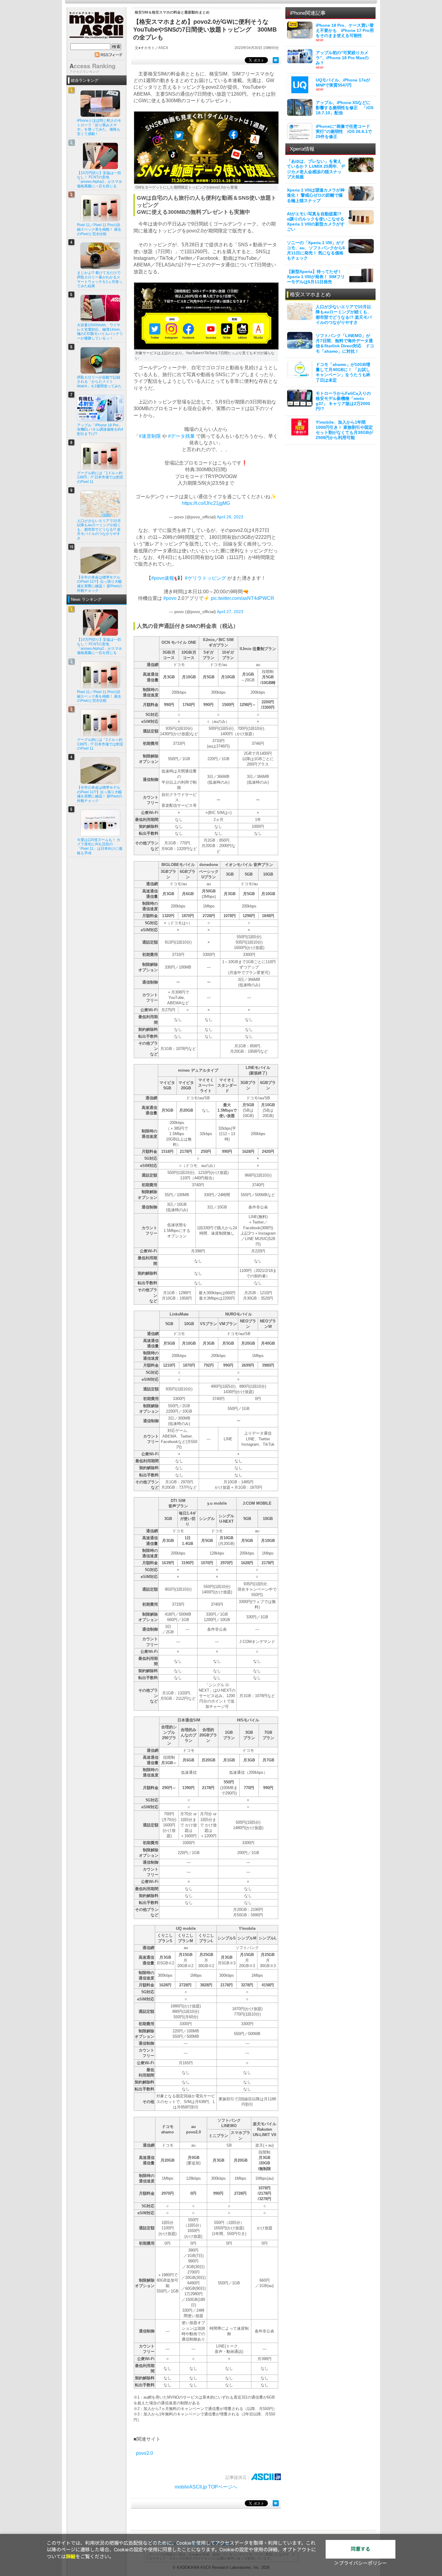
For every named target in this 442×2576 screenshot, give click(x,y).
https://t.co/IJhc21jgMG (206, 503)
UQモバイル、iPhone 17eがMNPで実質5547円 (343, 83)
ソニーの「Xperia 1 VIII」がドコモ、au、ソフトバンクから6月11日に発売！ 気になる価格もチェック (316, 250)
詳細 (71, 2557)
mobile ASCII (97, 27)
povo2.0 (144, 2453)
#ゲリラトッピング (206, 578)
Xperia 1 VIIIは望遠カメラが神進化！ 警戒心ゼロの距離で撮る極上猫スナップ (316, 195)
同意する (361, 2549)
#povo (170, 598)
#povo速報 (163, 578)
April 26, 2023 (230, 517)
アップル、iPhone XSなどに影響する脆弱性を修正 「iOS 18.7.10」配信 (345, 108)
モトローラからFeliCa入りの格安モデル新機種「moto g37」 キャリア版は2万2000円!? (343, 401)
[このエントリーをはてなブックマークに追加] (276, 60)
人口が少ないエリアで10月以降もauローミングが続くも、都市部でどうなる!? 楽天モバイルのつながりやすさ (344, 315)
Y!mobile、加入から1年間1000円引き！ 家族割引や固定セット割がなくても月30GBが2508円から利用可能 (344, 430)
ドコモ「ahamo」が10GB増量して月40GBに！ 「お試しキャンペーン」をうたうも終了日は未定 (343, 372)
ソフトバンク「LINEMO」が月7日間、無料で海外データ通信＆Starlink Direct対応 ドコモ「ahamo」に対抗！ (345, 343)
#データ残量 (181, 436)
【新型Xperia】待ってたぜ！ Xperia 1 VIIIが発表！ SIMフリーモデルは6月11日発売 (316, 277)
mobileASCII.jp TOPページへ (206, 2487)
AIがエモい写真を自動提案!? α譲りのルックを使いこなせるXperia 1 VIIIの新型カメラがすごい (316, 222)
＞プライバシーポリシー (361, 2563)
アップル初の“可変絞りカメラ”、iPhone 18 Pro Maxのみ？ (342, 58)
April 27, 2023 (230, 612)
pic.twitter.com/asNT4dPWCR (242, 598)
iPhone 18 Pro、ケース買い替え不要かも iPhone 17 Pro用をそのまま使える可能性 (345, 30)
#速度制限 (150, 436)
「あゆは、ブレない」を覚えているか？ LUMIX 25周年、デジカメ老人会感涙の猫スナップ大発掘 (316, 169)
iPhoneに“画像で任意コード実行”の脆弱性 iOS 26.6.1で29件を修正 (344, 131)
